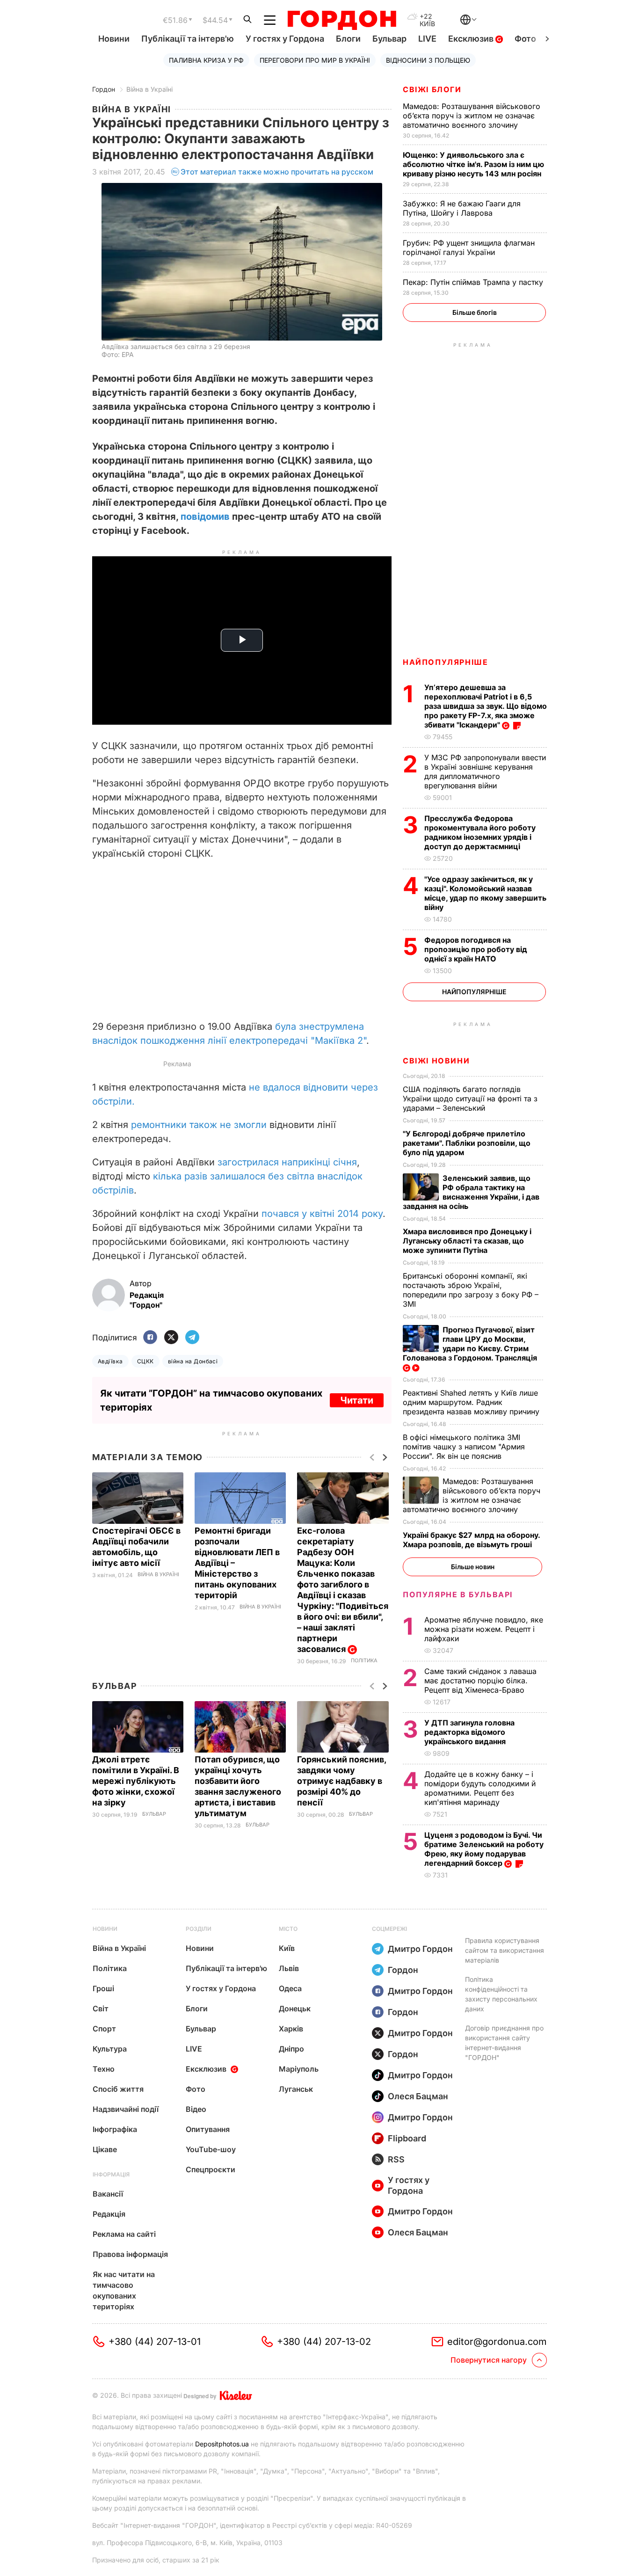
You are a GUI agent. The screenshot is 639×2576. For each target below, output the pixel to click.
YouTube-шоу (211, 2149)
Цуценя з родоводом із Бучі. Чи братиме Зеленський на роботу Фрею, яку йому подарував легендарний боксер (484, 1849)
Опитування (208, 2129)
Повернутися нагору (489, 2360)
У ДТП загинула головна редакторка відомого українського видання (469, 1732)
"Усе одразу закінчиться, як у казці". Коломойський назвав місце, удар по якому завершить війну (485, 893)
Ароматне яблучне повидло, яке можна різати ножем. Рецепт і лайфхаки (484, 1629)
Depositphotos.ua (222, 2444)
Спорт (104, 2029)
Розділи (199, 1929)
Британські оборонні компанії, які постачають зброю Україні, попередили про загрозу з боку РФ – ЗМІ (471, 1290)
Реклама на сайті (124, 2234)
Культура (110, 2049)
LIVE (427, 39)
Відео (196, 2109)
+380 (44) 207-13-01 (155, 2342)
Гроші (103, 1988)
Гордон (104, 89)
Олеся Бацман (418, 2096)
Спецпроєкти (211, 2169)
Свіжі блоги (432, 89)
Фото (525, 39)
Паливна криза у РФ (206, 60)
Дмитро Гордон (420, 1949)
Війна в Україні (149, 89)
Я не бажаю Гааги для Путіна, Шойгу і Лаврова (462, 208)
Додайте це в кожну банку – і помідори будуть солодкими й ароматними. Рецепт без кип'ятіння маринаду (480, 1788)
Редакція (109, 2214)
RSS (396, 2159)
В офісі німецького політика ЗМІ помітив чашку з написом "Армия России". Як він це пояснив (464, 1447)
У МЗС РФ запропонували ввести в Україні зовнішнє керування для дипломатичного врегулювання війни (485, 771)
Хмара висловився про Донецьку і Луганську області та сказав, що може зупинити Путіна (467, 1241)
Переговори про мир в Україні (315, 60)
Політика (364, 1661)
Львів (289, 1968)
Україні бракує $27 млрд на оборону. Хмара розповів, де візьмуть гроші (471, 1540)
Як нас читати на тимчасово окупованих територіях (124, 2290)
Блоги (348, 39)
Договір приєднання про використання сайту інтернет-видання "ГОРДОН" (504, 2043)
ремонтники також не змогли (199, 1125)
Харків (291, 2029)
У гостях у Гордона (285, 39)
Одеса (290, 1988)
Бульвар (389, 39)
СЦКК (145, 1361)
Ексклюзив (472, 39)
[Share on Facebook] (150, 1338)
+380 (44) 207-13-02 (324, 2342)
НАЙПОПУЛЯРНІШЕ (445, 662)
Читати (357, 1400)
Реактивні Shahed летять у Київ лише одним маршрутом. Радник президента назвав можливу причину (472, 1402)
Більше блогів (475, 312)
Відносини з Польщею (428, 60)
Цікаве (105, 2149)
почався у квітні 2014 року (322, 1214)
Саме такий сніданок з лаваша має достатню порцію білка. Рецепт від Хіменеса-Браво (480, 1681)
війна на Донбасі (193, 1361)
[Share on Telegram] (192, 1338)
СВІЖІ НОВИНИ (436, 1061)
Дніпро (291, 2049)
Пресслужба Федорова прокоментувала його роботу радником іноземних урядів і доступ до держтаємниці (480, 832)
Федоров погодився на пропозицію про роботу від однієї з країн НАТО (476, 949)
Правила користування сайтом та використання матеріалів (505, 1950)
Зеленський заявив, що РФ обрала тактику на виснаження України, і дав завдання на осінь (471, 1192)
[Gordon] (342, 20)
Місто (288, 1929)
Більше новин (473, 1567)
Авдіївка (110, 1361)
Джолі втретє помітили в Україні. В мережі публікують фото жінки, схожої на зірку (136, 1781)
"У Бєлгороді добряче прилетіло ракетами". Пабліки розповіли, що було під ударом (467, 1143)
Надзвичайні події (126, 2109)
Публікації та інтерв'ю (188, 39)
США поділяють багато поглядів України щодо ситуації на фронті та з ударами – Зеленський (470, 1099)
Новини (114, 39)
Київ (287, 1948)
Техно (104, 2069)
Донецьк (295, 2008)
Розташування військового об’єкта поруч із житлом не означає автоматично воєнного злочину (472, 116)
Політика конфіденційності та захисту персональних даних (501, 1994)
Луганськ (296, 2089)
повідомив (205, 517)
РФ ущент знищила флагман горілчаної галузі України (469, 247)
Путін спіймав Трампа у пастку (474, 282)
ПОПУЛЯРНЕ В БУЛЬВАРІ (458, 1594)
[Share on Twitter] (171, 1338)
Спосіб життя (118, 2089)
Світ (101, 2008)
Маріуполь (299, 2069)
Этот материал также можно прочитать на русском (277, 172)
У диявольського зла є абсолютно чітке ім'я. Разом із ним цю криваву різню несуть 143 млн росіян (473, 164)
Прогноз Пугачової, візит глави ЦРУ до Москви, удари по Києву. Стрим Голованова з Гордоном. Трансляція (471, 1344)
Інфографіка (115, 2129)
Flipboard (407, 2138)
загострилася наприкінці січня (287, 1162)
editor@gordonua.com (497, 2342)
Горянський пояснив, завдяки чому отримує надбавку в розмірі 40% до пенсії (341, 1781)
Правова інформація (130, 2254)
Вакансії (108, 2194)
